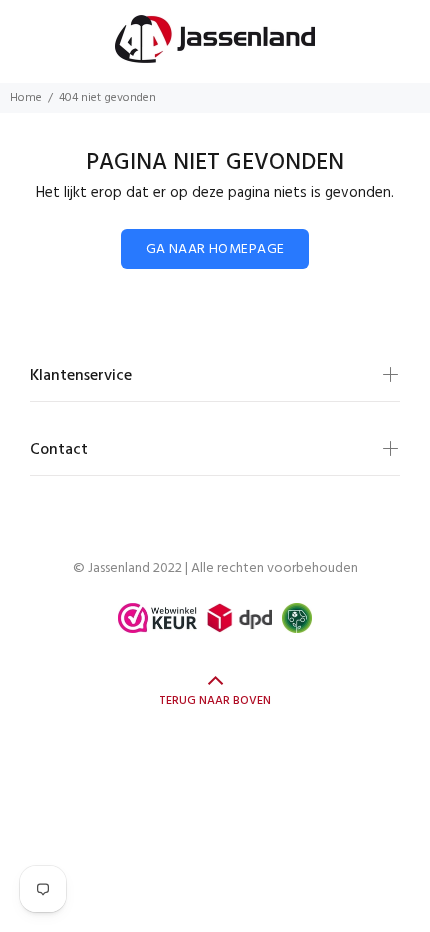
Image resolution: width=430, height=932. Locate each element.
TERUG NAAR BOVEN (215, 701)
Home (26, 98)
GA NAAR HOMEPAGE (215, 249)
